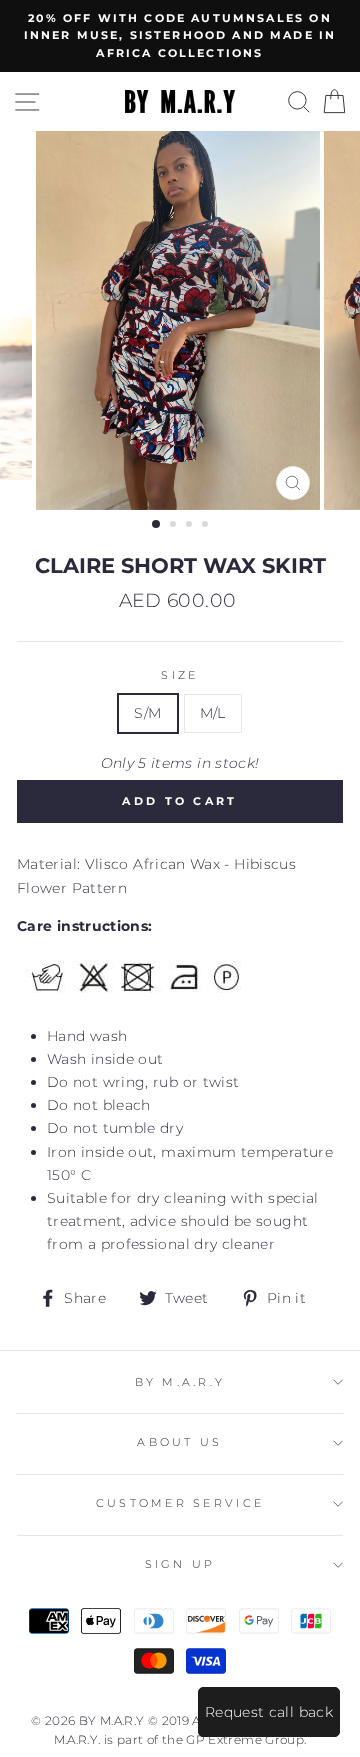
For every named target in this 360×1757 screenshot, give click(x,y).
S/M (147, 713)
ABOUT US (179, 1442)
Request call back (269, 1712)
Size (179, 675)
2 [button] (175, 526)
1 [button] (157, 525)
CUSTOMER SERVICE (180, 1503)
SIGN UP (180, 1564)
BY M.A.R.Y (180, 1382)
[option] (180, 36)
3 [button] (191, 526)
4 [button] (207, 526)
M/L (213, 713)
